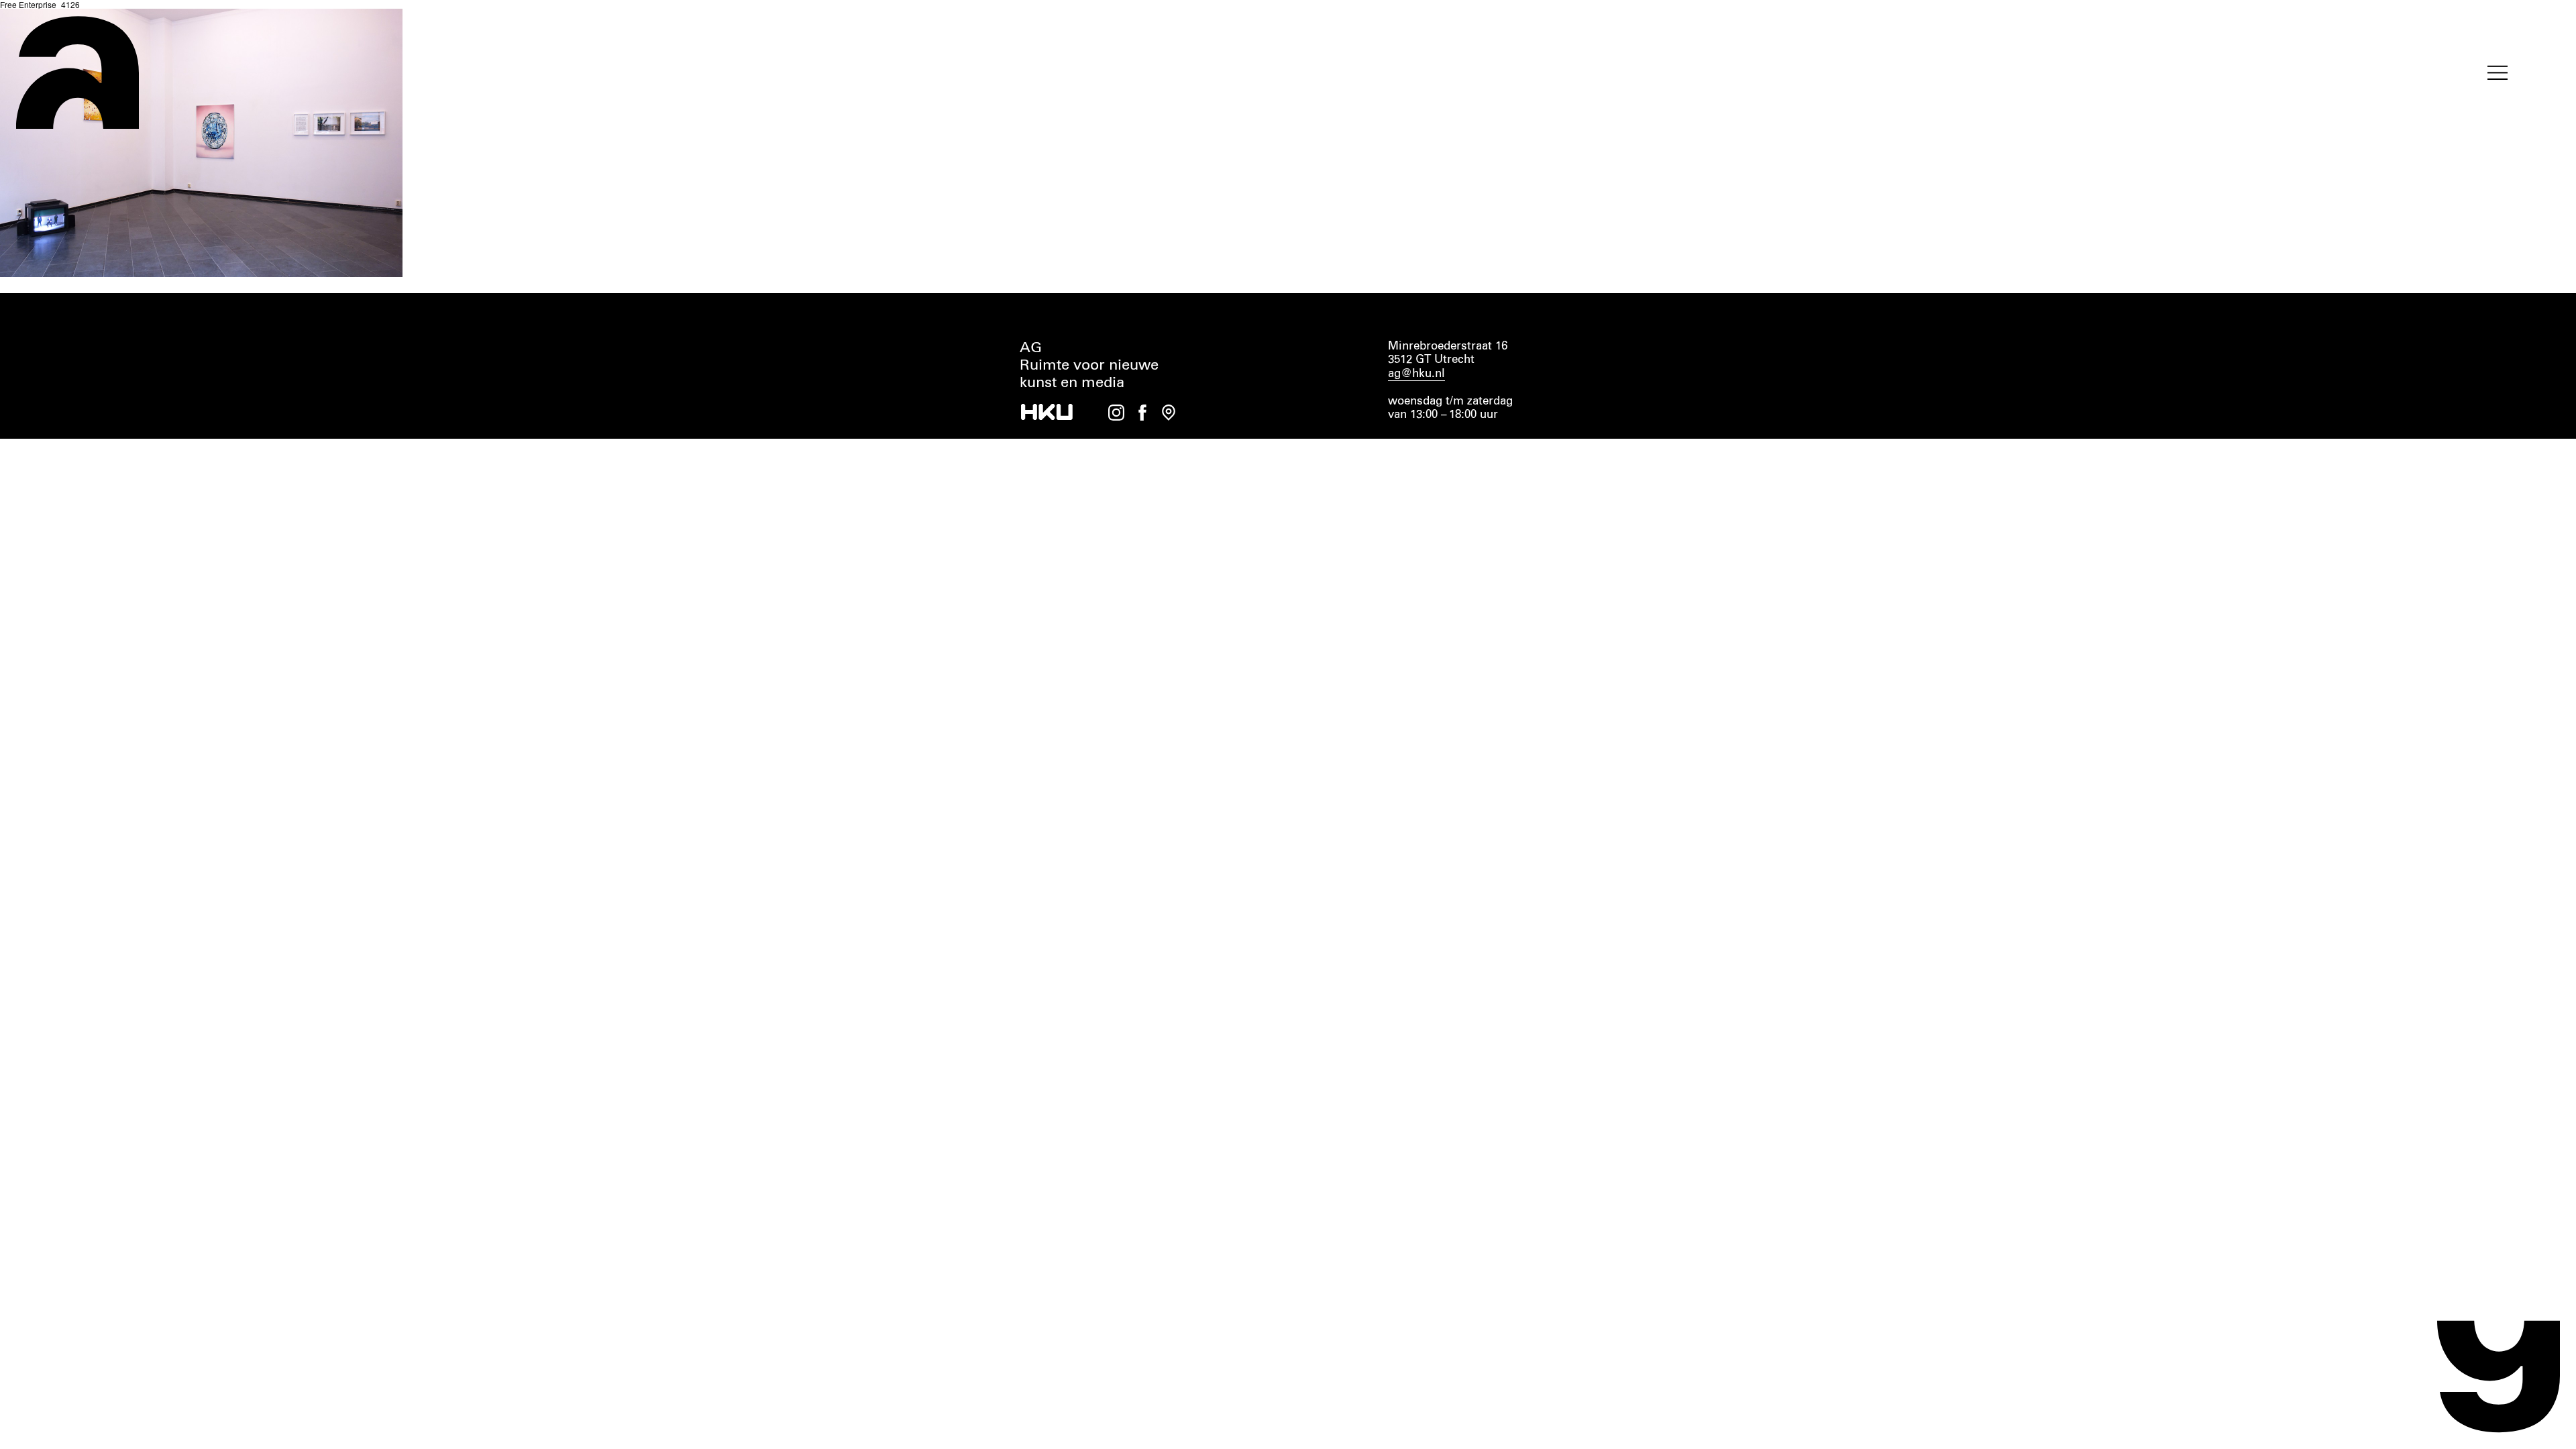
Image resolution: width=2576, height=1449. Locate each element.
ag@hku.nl (1416, 374)
